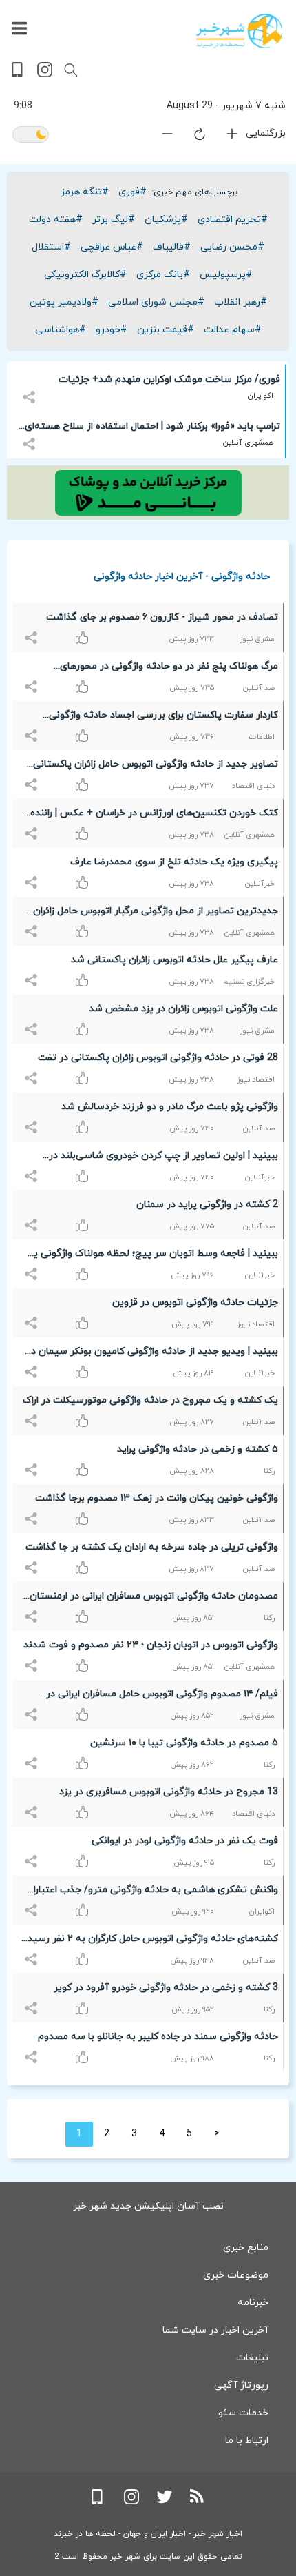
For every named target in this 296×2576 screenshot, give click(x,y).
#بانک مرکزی (163, 275)
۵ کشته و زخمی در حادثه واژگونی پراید (198, 1449)
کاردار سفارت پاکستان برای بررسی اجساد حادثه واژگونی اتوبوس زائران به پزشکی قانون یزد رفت (163, 718)
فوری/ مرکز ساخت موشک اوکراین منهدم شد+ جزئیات (169, 379)
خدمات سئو (243, 2413)
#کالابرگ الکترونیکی (85, 275)
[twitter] (165, 2502)
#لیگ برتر (114, 220)
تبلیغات (252, 2358)
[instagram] (45, 75)
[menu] (19, 29)
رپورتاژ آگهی (241, 2385)
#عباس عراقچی (112, 247)
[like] (33, 630)
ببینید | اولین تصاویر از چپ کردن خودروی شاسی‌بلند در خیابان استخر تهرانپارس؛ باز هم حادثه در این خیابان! (163, 1158)
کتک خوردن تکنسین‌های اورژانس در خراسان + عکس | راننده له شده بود (154, 815)
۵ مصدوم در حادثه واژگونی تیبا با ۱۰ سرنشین (184, 1743)
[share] (31, 389)
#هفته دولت (56, 220)
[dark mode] (31, 135)
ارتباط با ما (247, 2441)
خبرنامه (253, 2303)
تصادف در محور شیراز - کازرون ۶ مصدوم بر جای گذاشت (162, 617)
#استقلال (51, 247)
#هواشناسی (61, 330)
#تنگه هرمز (85, 192)
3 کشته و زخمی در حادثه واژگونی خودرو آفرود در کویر (166, 1988)
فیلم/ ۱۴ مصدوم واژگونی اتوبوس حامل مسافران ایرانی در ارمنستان (162, 1696)
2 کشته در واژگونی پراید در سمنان (207, 1205)
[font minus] (159, 137)
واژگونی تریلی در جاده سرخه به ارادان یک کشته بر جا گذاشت (152, 1547)
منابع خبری (246, 2248)
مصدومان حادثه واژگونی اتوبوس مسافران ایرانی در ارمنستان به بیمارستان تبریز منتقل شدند (154, 1599)
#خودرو (112, 330)
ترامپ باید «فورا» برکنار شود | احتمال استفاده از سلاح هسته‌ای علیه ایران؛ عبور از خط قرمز (152, 429)
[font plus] (224, 137)
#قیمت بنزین (166, 330)
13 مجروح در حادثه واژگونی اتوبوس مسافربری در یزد (169, 1792)
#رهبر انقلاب (241, 302)
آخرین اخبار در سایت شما (215, 2330)
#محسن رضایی (232, 247)
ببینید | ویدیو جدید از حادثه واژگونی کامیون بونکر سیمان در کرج (152, 1354)
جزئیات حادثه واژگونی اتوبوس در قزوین (195, 1302)
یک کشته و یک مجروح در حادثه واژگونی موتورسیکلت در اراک (150, 1400)
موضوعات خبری (236, 2275)
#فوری (133, 192)
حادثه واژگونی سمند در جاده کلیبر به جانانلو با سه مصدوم (158, 2037)
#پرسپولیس (226, 275)
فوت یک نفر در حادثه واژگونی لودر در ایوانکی (185, 1841)
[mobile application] (19, 75)
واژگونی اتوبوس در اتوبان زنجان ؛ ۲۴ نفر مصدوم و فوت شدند (151, 1645)
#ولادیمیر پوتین (64, 302)
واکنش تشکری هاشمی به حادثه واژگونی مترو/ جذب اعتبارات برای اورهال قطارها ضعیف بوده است (151, 1892)
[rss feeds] (198, 2502)
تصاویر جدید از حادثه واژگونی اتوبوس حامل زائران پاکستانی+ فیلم (152, 767)
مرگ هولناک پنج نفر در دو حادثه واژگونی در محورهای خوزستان (169, 669)
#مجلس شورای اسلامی (156, 302)
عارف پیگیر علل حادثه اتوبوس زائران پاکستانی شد (175, 960)
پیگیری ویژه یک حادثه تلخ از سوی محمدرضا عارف (174, 862)
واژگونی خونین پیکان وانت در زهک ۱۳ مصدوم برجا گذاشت (157, 1498)
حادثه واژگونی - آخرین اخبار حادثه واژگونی (182, 576)
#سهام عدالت (233, 330)
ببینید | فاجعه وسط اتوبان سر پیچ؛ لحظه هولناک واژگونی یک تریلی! (151, 1256)
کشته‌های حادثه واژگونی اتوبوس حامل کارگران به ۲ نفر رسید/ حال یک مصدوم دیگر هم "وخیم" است (151, 1941)
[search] (71, 70)
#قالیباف (172, 247)
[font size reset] (191, 136)
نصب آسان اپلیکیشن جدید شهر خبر (148, 2206)
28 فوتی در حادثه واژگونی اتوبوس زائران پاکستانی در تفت (158, 1058)
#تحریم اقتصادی (233, 220)
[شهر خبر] (239, 31)
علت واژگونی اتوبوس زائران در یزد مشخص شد (183, 1009)
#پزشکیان (166, 220)
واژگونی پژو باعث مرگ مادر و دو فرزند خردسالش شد (170, 1107)
